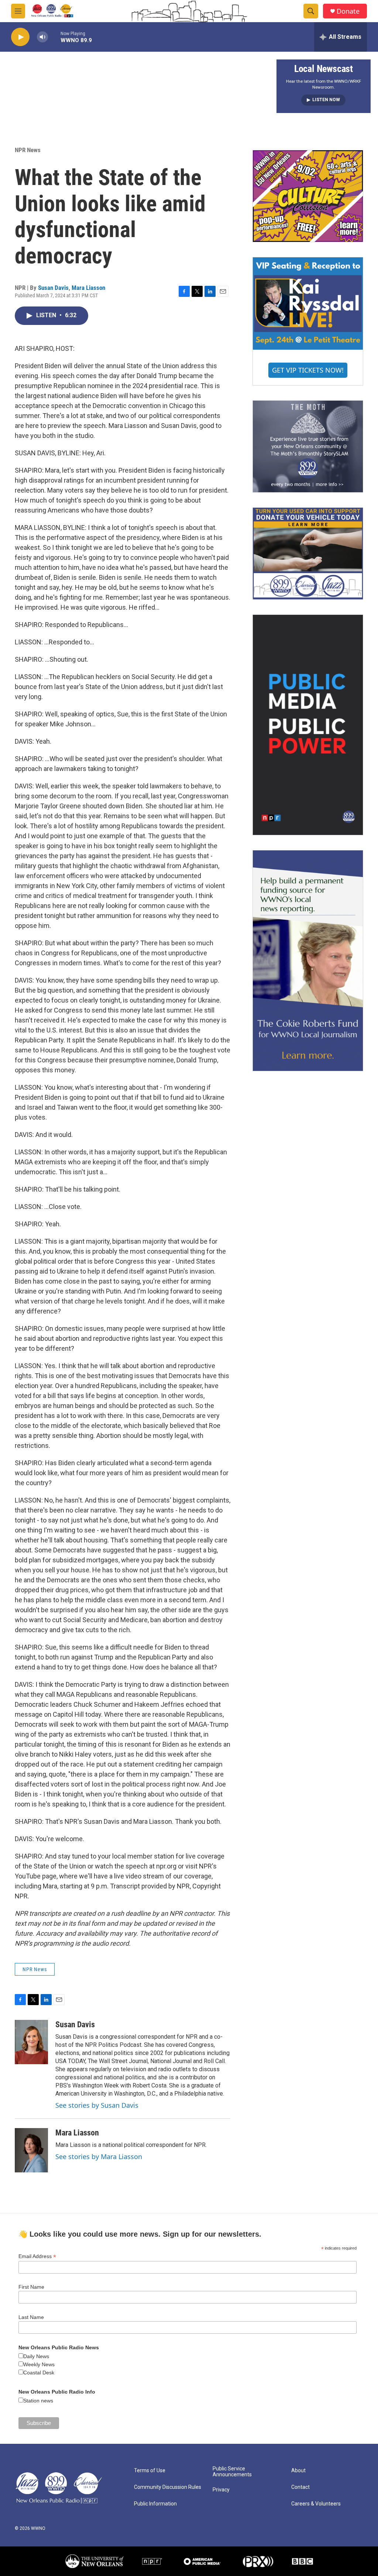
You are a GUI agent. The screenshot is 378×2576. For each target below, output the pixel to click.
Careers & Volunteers (316, 2504)
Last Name (31, 2317)
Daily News (36, 2356)
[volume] (42, 37)
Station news (38, 2401)
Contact (300, 2487)
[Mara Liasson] (31, 2150)
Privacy (221, 2490)
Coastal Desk (39, 2373)
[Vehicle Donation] (308, 554)
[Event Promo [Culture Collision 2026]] (308, 196)
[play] (20, 37)
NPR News (28, 150)
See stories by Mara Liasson (99, 2157)
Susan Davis (53, 288)
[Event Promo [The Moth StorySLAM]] (308, 446)
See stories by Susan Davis (97, 2105)
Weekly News (39, 2364)
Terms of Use (150, 2471)
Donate (348, 11)
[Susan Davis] (31, 2042)
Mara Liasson (88, 288)
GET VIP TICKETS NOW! (308, 370)
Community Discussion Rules (168, 2487)
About (298, 2471)
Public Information (155, 2504)
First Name (31, 2287)
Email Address (37, 2256)
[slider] (54, 37)
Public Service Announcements (232, 2472)
